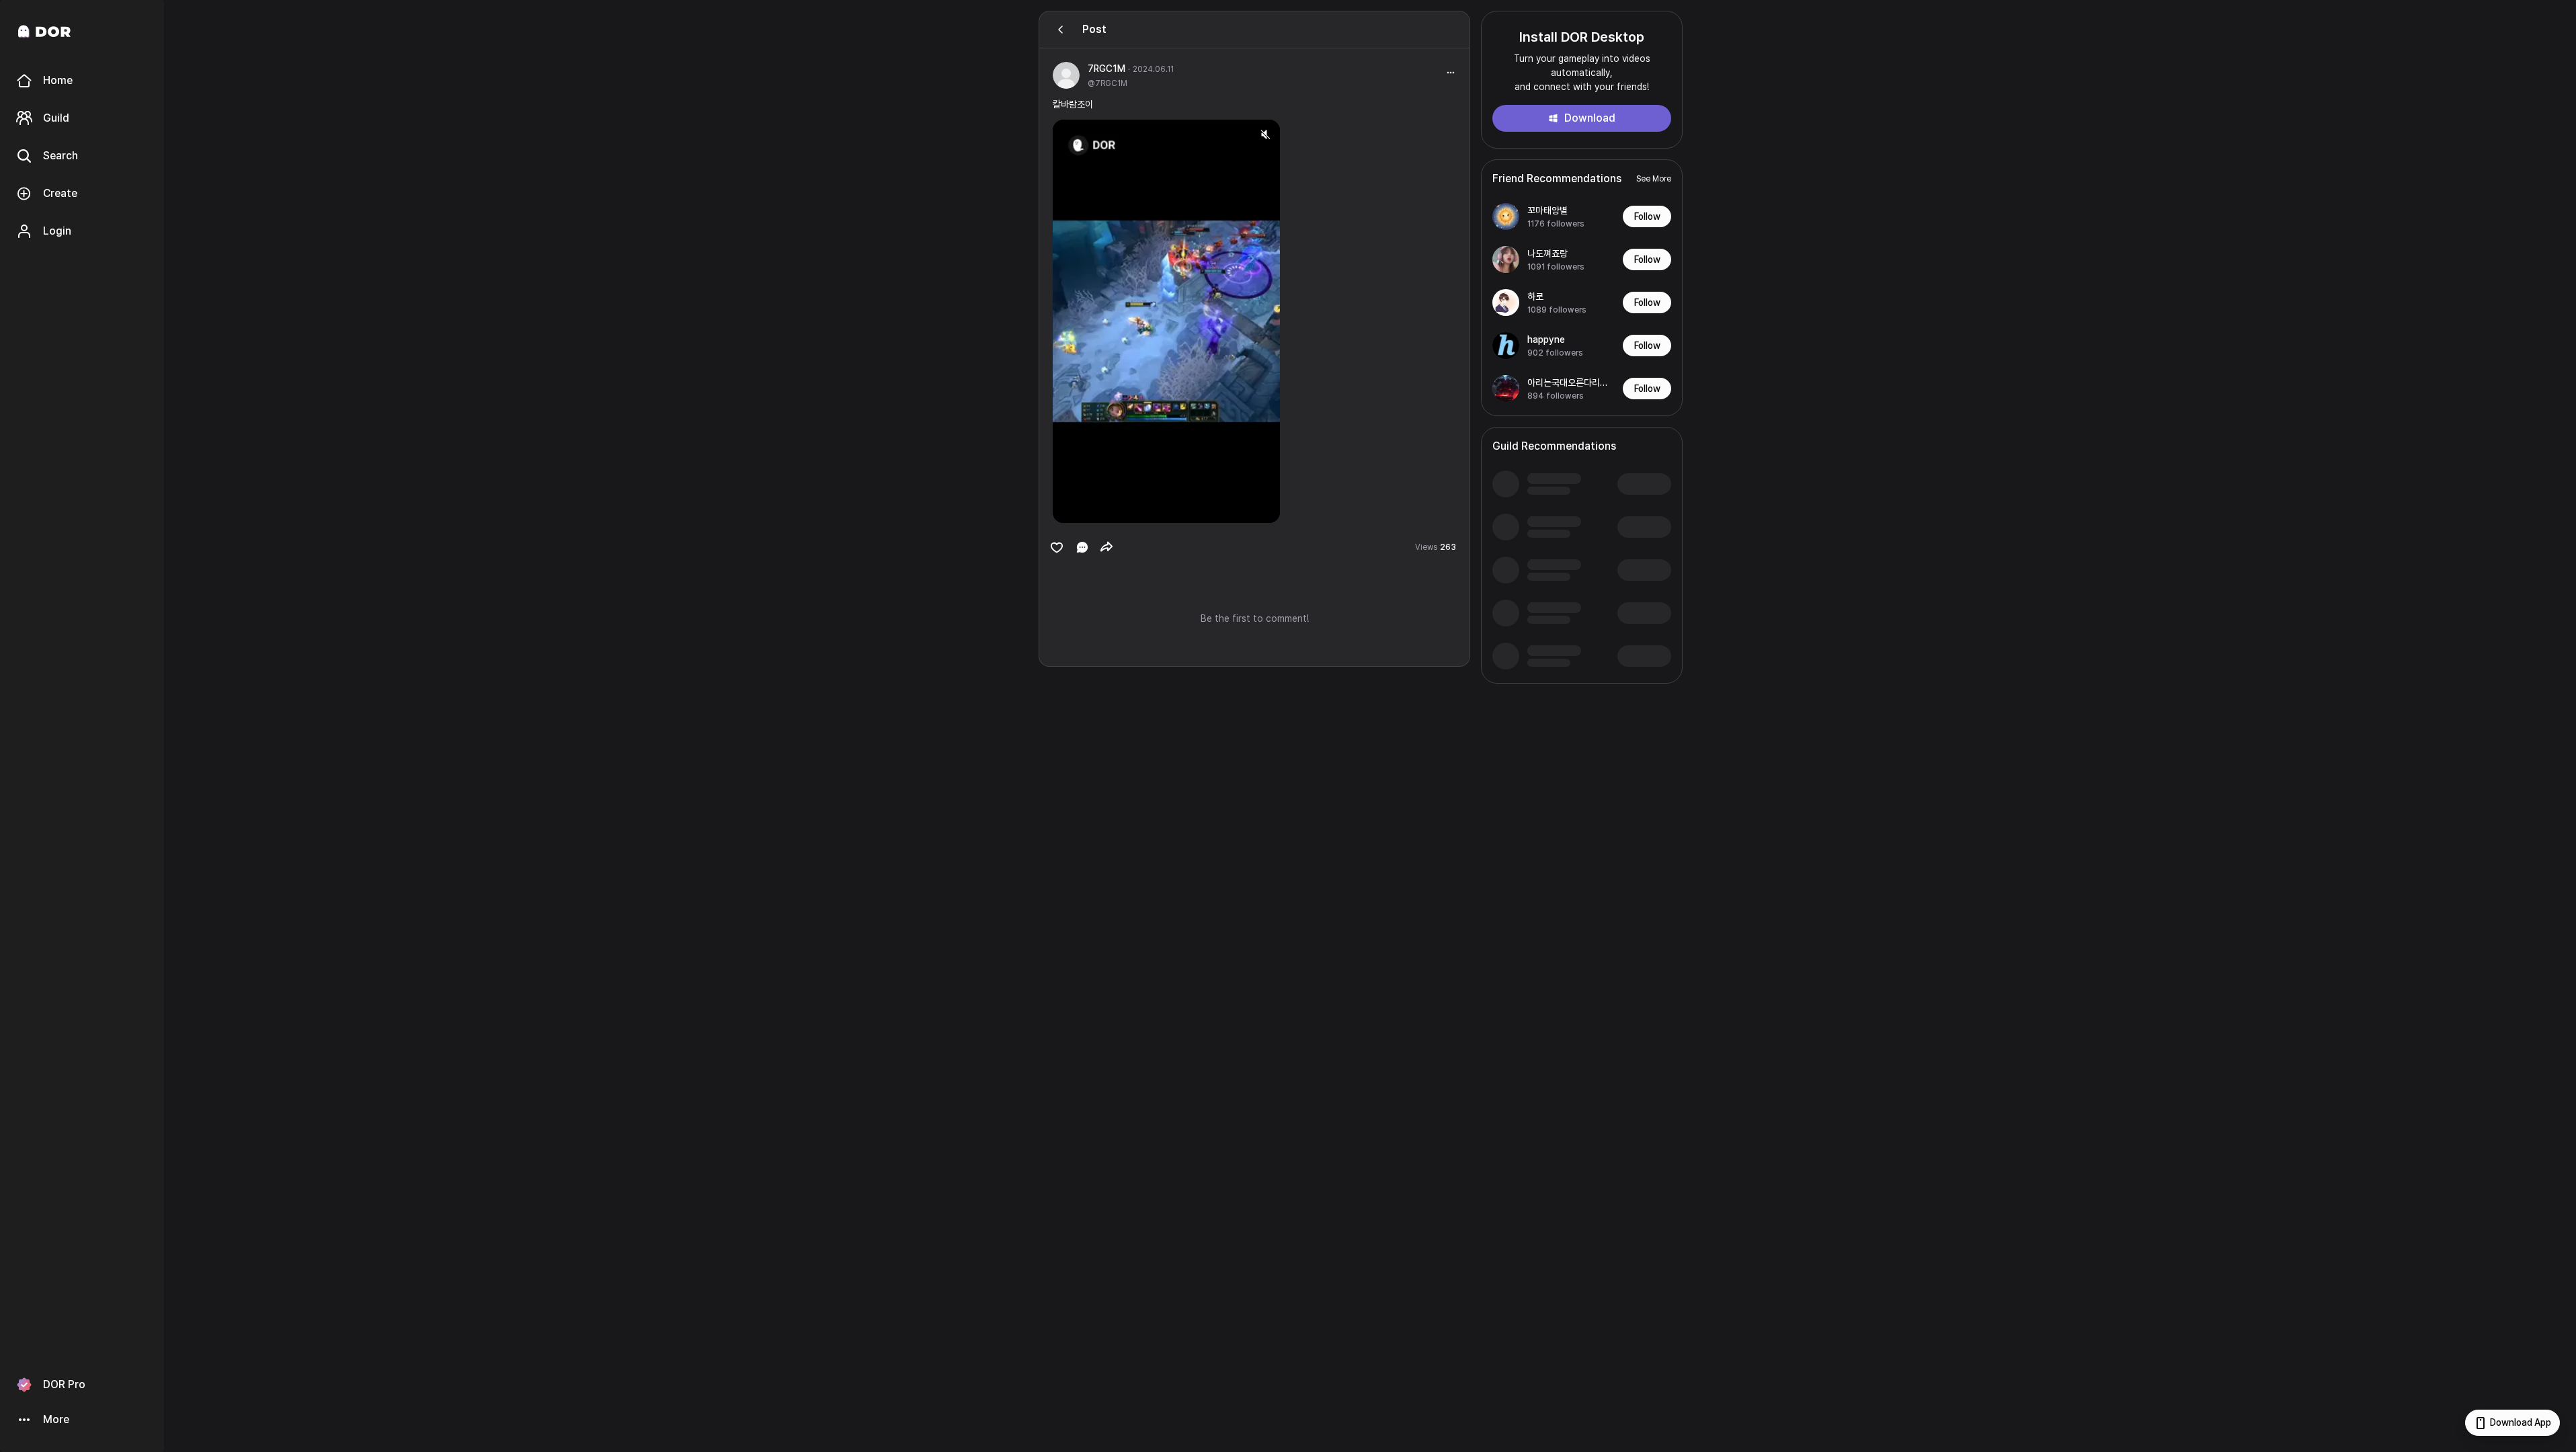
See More (1654, 179)
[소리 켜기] (1265, 134)
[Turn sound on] (1090, 507)
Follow (1647, 216)
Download (1590, 118)
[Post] (1061, 30)
